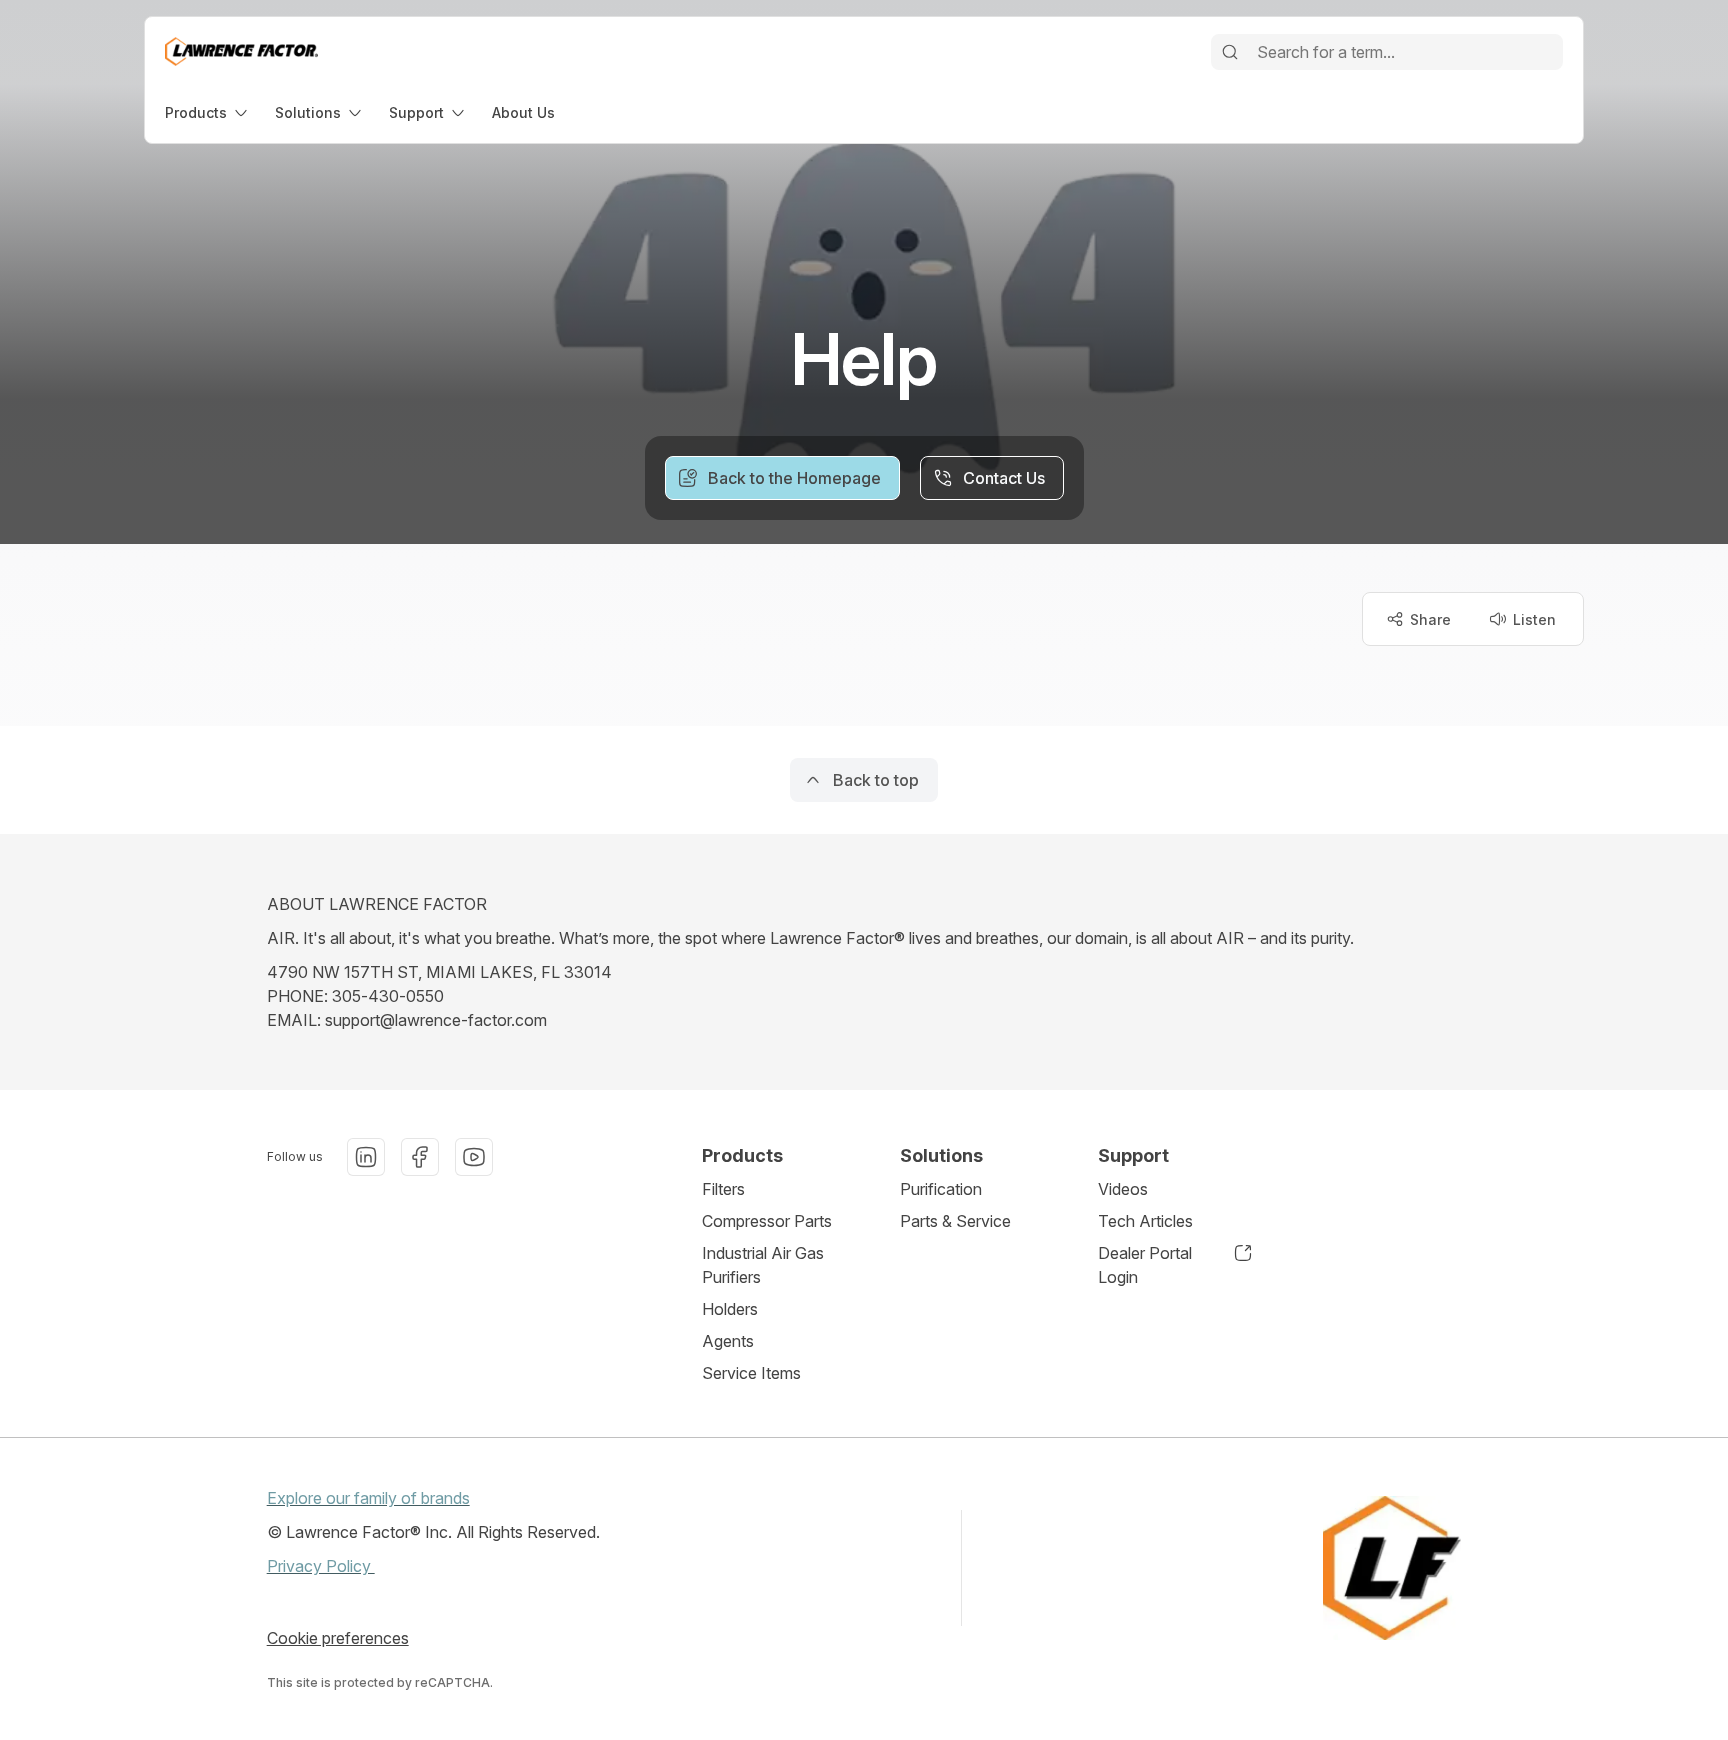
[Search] (1230, 52)
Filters (723, 1189)
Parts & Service (955, 1221)
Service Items (751, 1373)
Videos (1123, 1189)
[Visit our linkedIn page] (366, 1157)
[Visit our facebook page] (420, 1157)
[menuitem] (208, 112)
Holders (730, 1309)
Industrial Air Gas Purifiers (763, 1265)
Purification (941, 1189)
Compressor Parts (767, 1221)
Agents (728, 1341)
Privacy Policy (321, 1566)
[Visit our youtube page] (474, 1157)
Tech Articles (1145, 1221)
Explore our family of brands (368, 1498)
